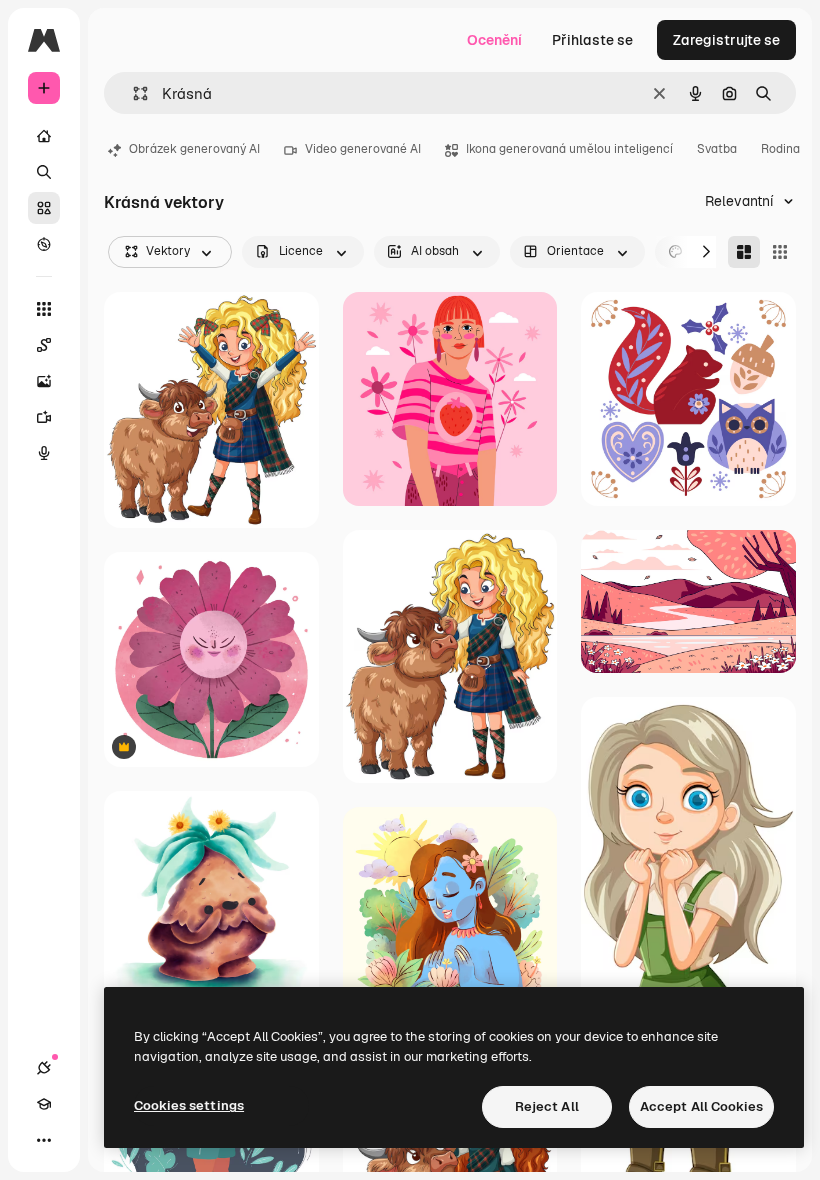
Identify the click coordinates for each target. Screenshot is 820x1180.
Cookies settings (189, 1105)
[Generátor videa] (44, 417)
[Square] (780, 252)
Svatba (717, 149)
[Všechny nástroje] (44, 309)
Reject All (547, 1106)
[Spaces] (44, 345)
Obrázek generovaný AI (194, 149)
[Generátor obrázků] (44, 381)
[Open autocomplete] (132, 93)
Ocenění (494, 40)
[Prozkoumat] (44, 244)
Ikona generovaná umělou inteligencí (569, 149)
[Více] (44, 1140)
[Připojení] (44, 1068)
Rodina (780, 149)
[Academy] (44, 1104)
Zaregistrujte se (726, 40)
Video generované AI (363, 149)
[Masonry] (744, 252)
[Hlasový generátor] (44, 453)
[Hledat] (44, 172)
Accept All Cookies (701, 1106)
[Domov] (44, 136)
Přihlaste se (592, 40)
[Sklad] (44, 208)
